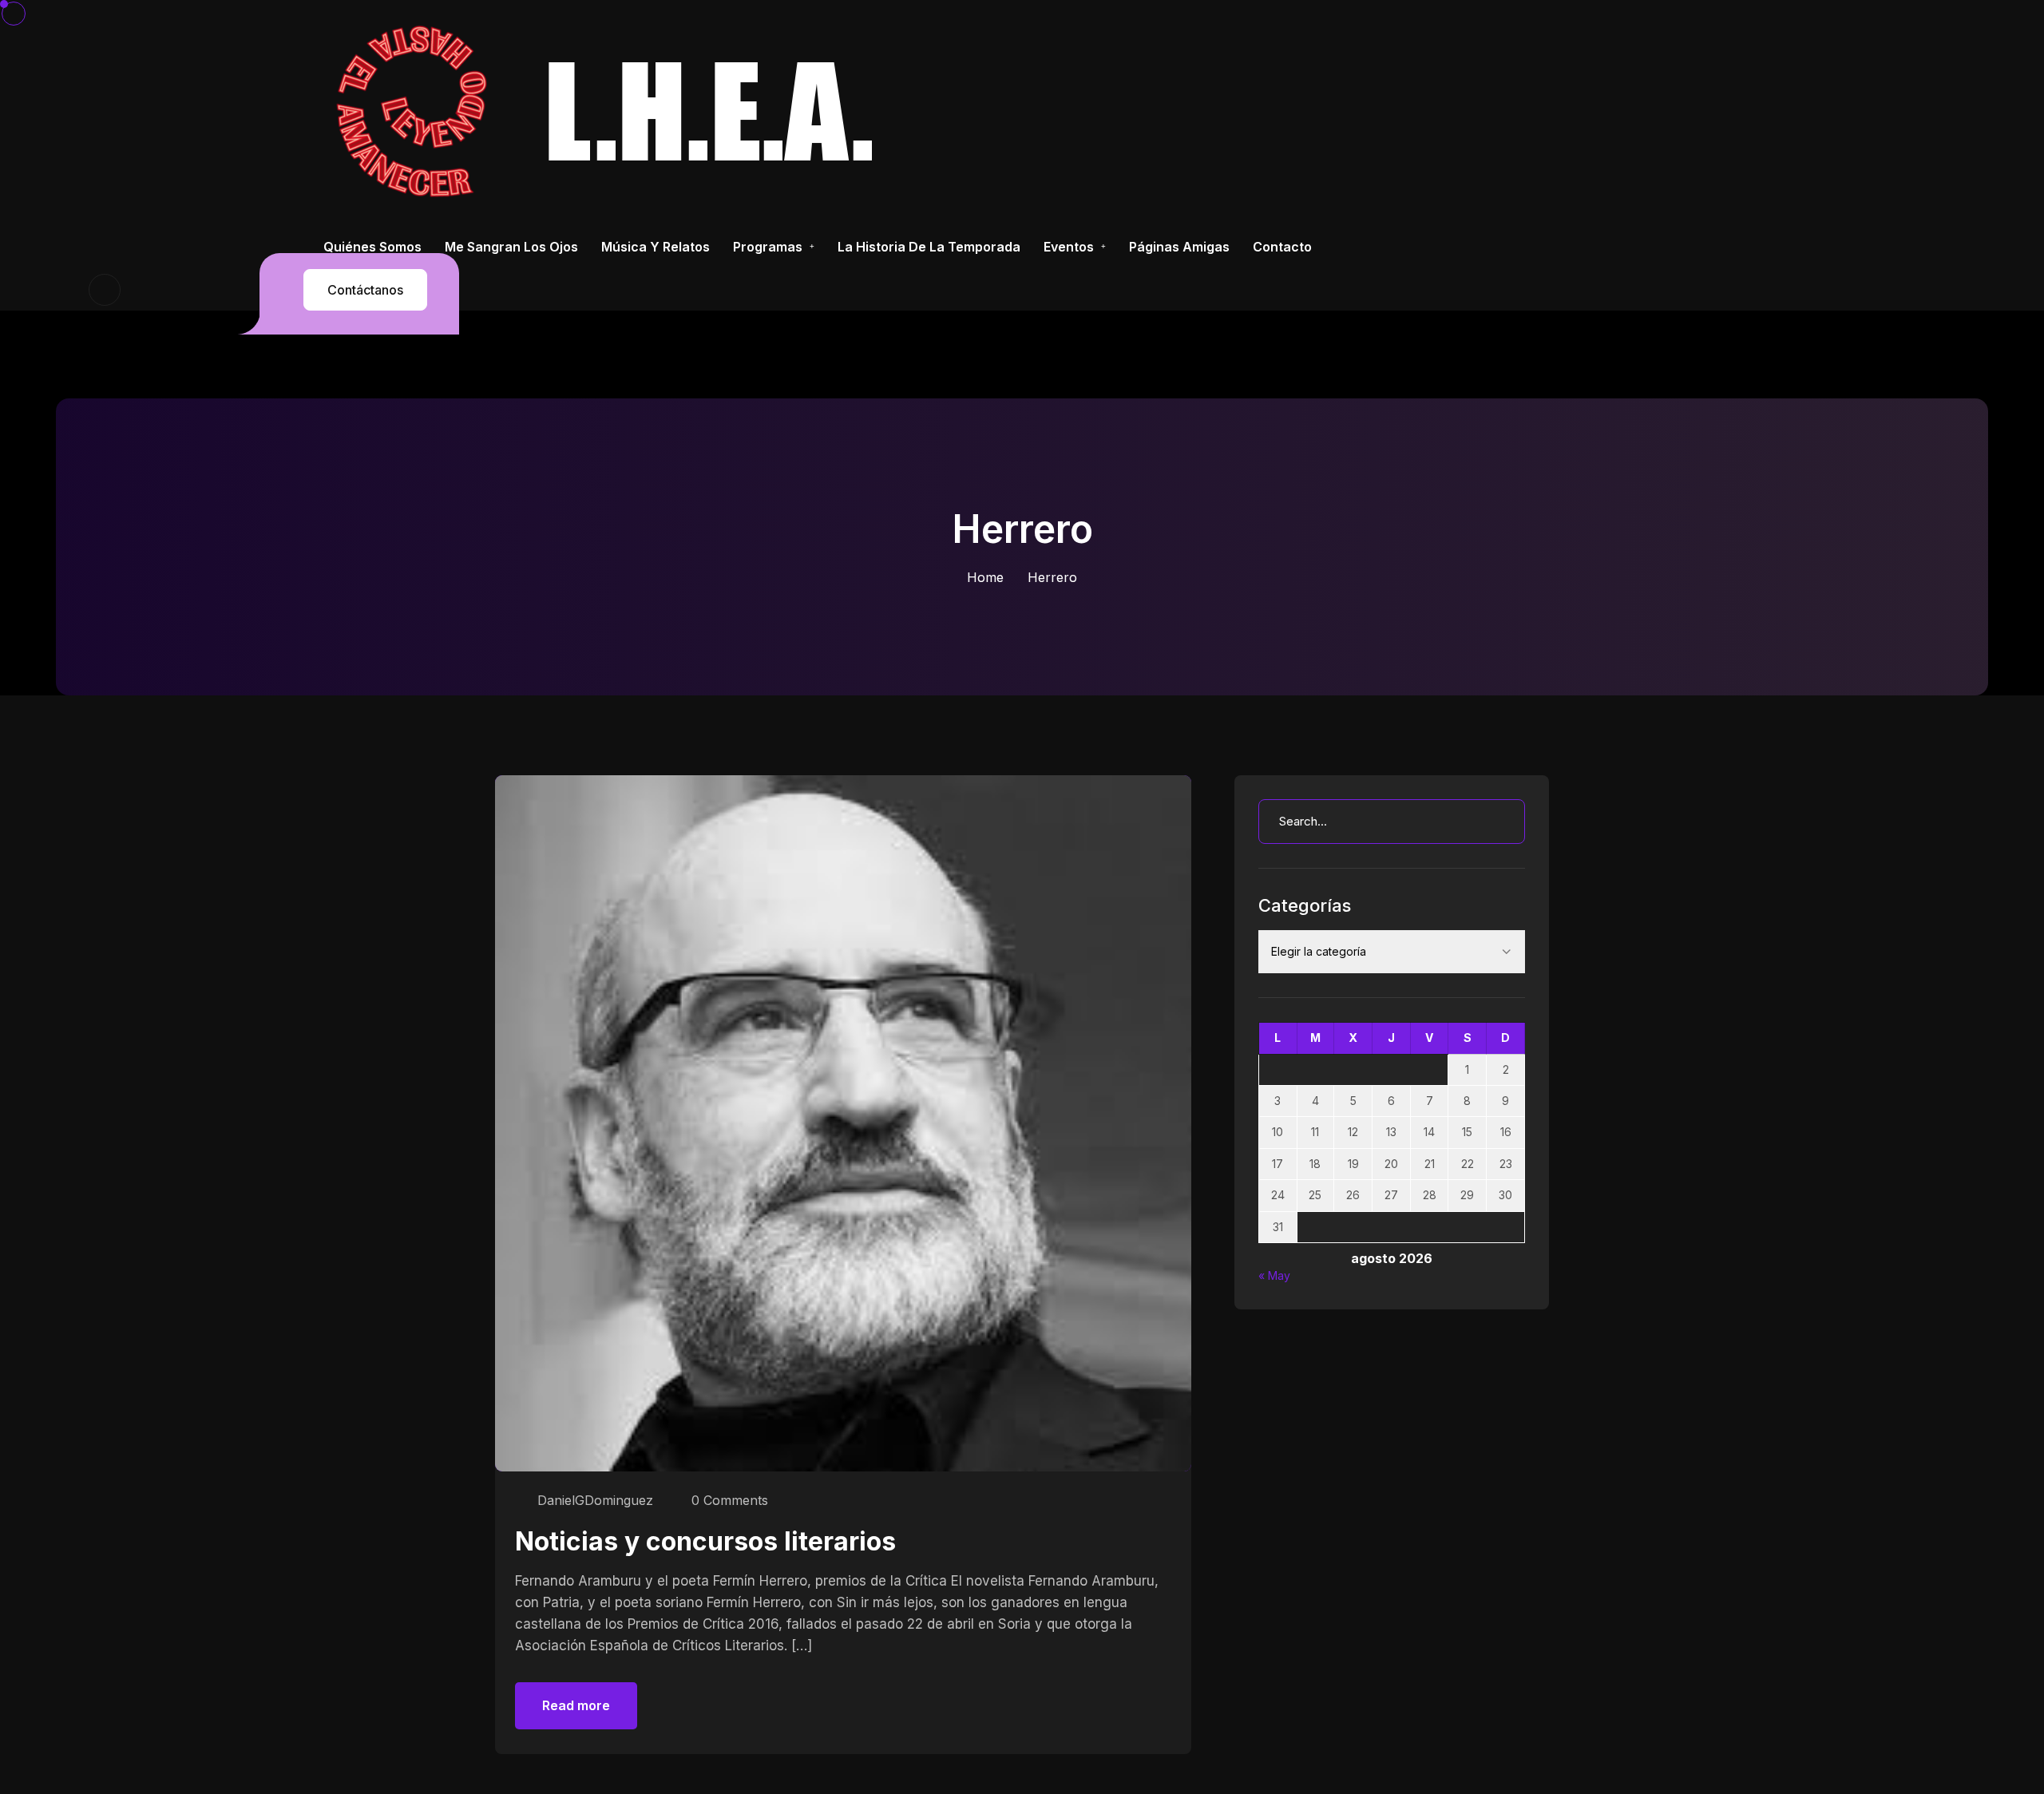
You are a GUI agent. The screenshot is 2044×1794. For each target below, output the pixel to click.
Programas (768, 247)
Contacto (1282, 247)
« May (1274, 1275)
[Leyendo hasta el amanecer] (611, 111)
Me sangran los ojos (511, 247)
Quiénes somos (372, 247)
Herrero (1052, 577)
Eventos (1069, 247)
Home (985, 577)
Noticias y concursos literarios (705, 1541)
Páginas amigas (1179, 247)
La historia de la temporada (929, 247)
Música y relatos (656, 247)
